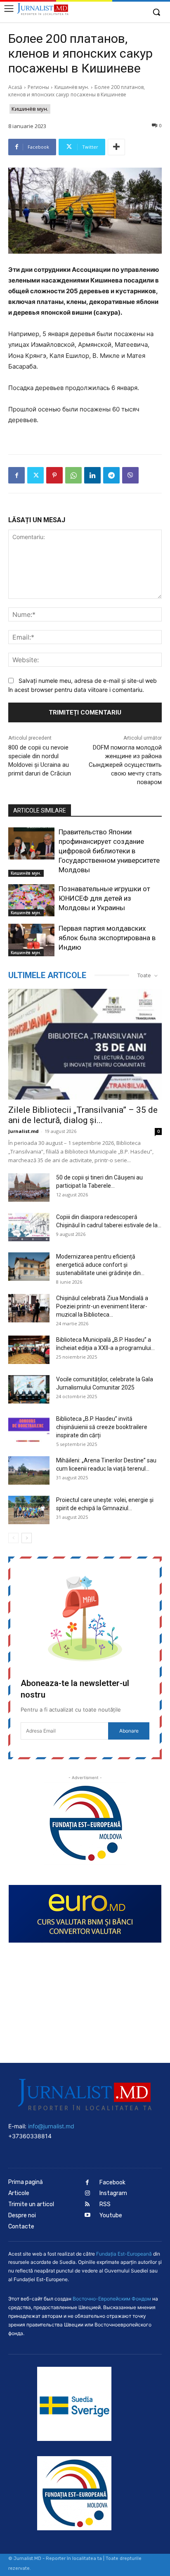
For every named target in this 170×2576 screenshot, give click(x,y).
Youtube (111, 2215)
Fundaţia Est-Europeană (124, 2254)
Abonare (129, 1731)
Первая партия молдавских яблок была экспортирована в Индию (107, 938)
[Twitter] (35, 475)
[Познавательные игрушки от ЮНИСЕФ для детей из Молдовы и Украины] (31, 900)
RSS (105, 2204)
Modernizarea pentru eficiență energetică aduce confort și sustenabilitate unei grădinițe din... (100, 1265)
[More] (116, 147)
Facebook (112, 2182)
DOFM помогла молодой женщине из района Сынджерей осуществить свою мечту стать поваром (125, 765)
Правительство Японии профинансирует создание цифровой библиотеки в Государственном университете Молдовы (109, 851)
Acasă (15, 87)
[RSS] (88, 2205)
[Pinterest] (54, 475)
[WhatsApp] (73, 475)
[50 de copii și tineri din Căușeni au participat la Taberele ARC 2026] (29, 1188)
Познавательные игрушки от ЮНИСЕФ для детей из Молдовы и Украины (104, 898)
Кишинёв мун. (72, 87)
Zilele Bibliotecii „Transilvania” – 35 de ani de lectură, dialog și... (83, 1115)
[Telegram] (111, 475)
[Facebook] (17, 475)
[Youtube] (88, 2215)
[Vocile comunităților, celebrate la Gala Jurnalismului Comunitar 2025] (29, 1389)
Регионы (38, 87)
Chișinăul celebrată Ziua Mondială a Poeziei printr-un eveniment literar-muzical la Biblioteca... (102, 1306)
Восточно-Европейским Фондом (112, 2299)
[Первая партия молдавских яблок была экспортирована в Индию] (31, 940)
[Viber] (130, 475)
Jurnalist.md (24, 1131)
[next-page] (27, 1538)
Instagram (113, 2193)
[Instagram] (88, 2194)
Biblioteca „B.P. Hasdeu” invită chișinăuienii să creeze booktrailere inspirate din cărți (102, 1427)
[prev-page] (13, 1538)
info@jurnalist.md (51, 2126)
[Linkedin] (92, 475)
